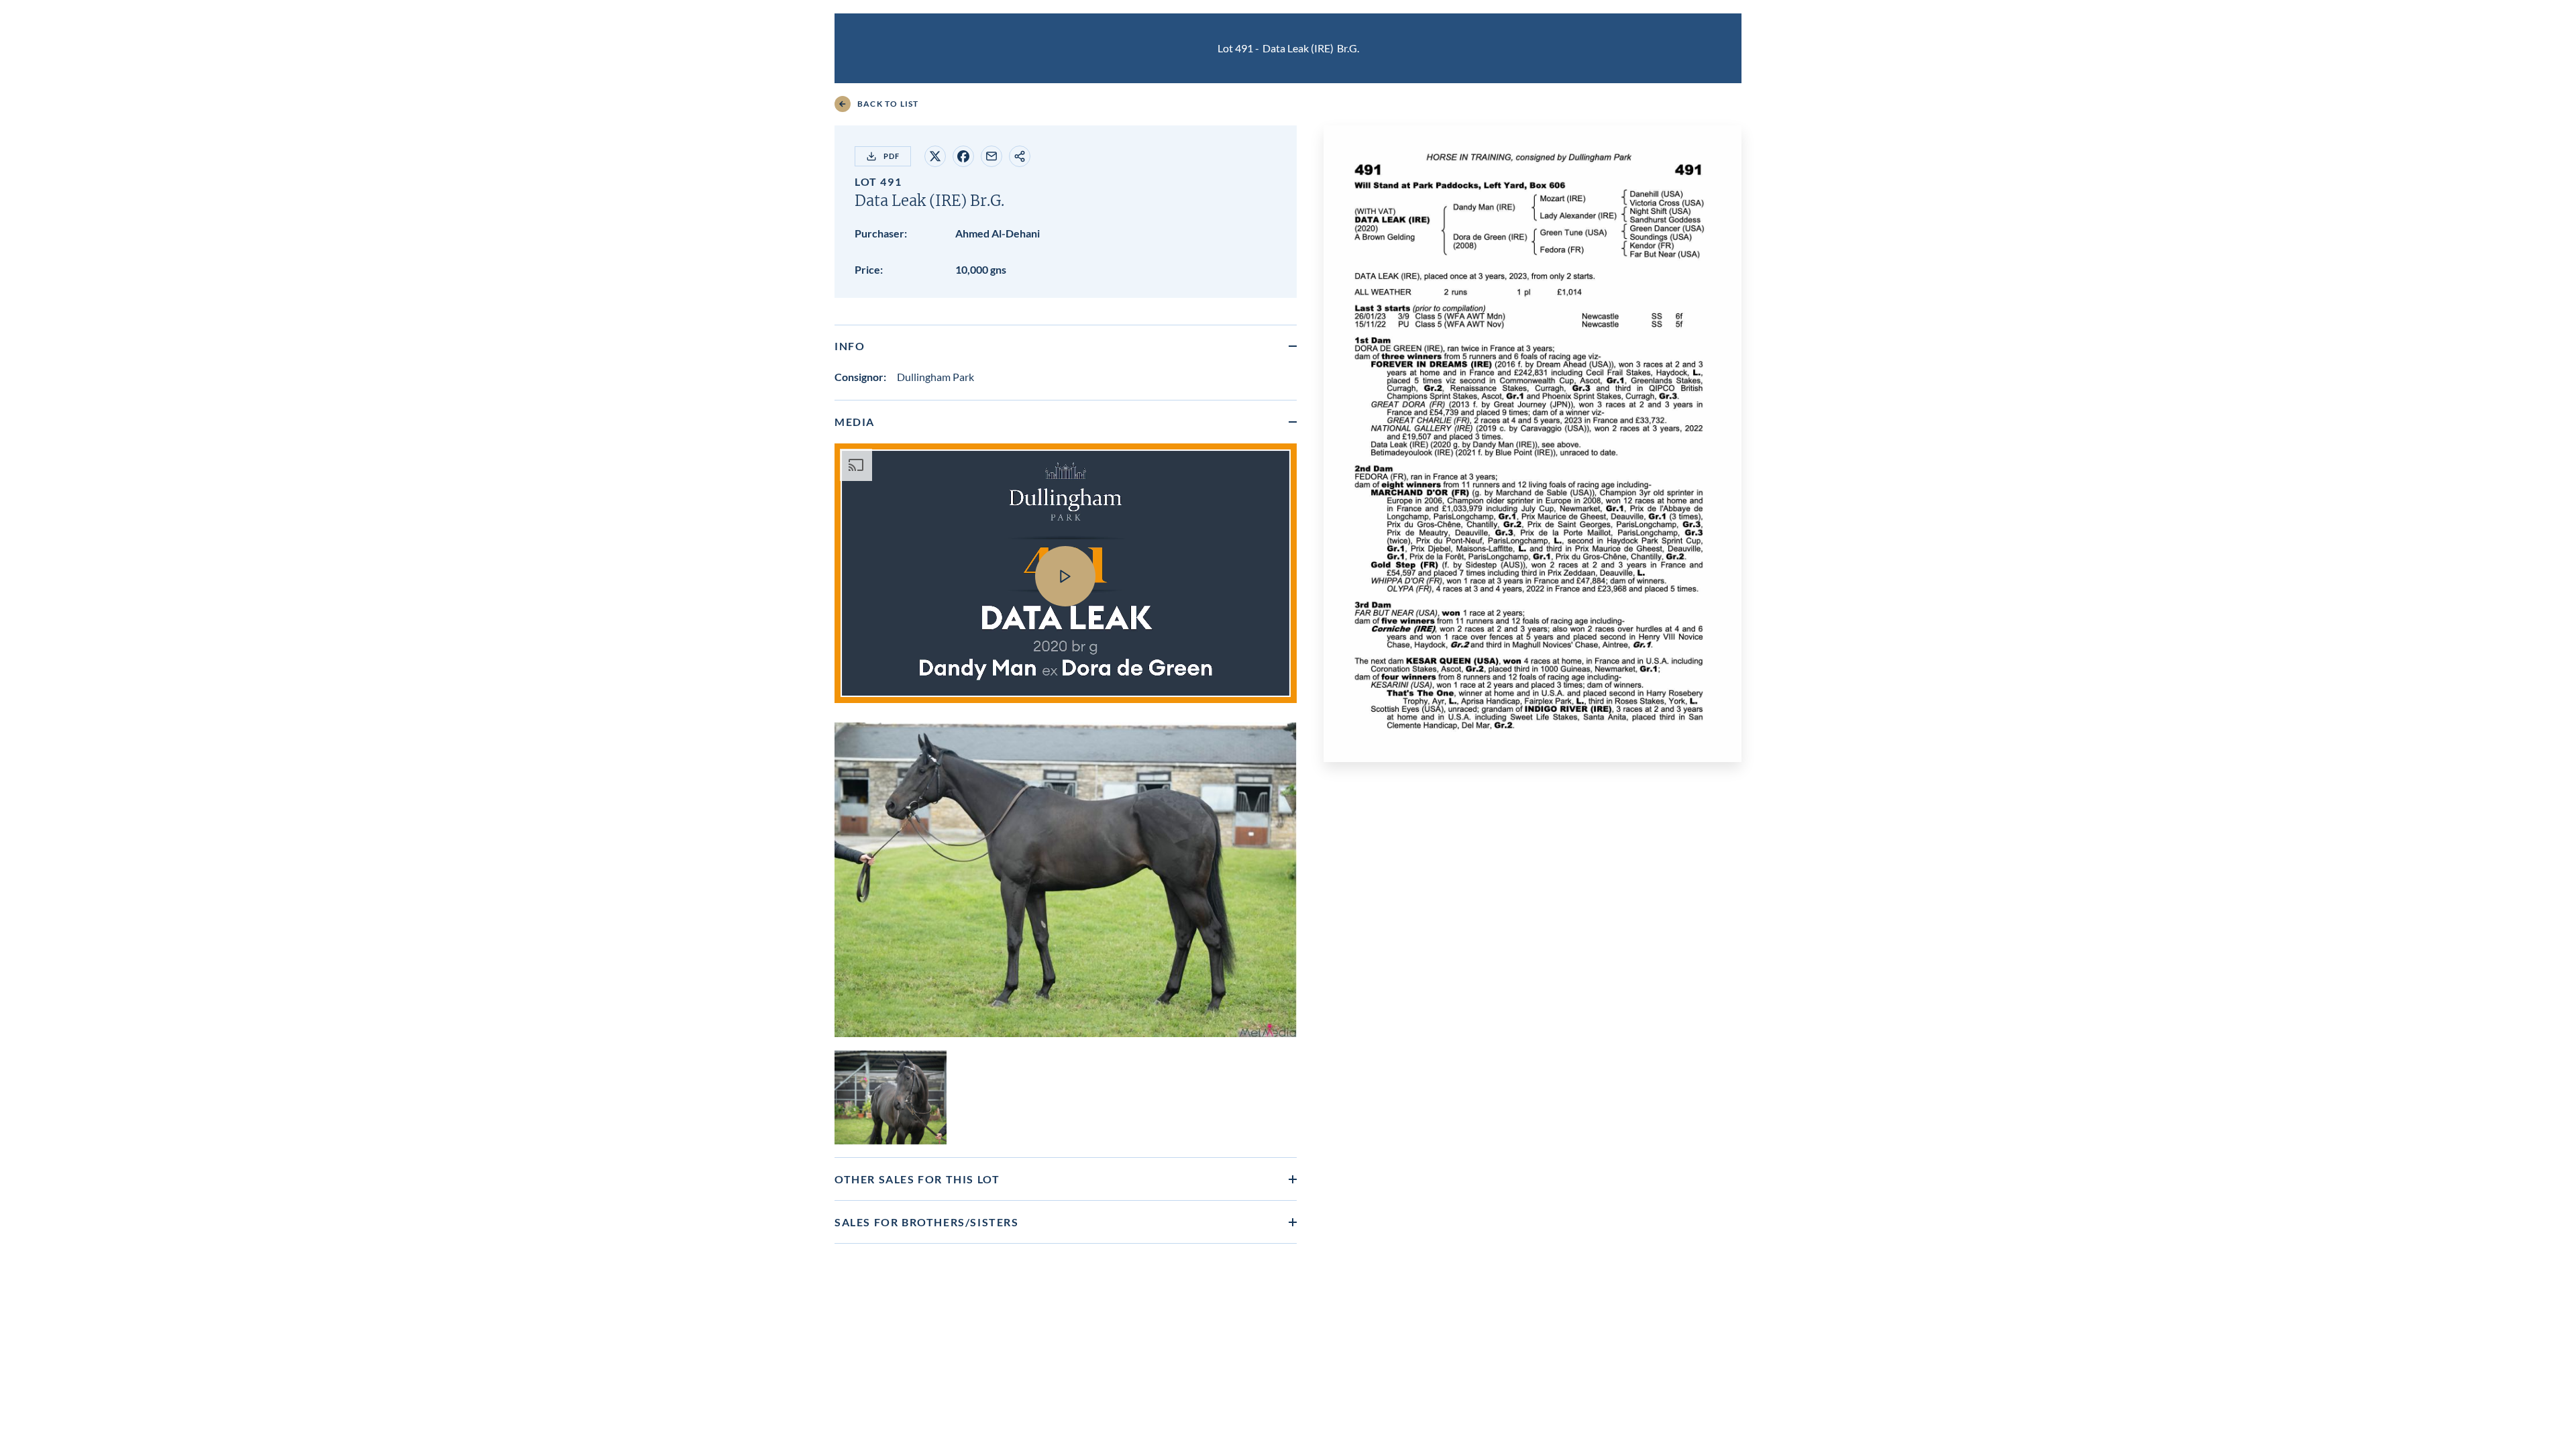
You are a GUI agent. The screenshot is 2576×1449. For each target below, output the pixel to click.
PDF (892, 156)
